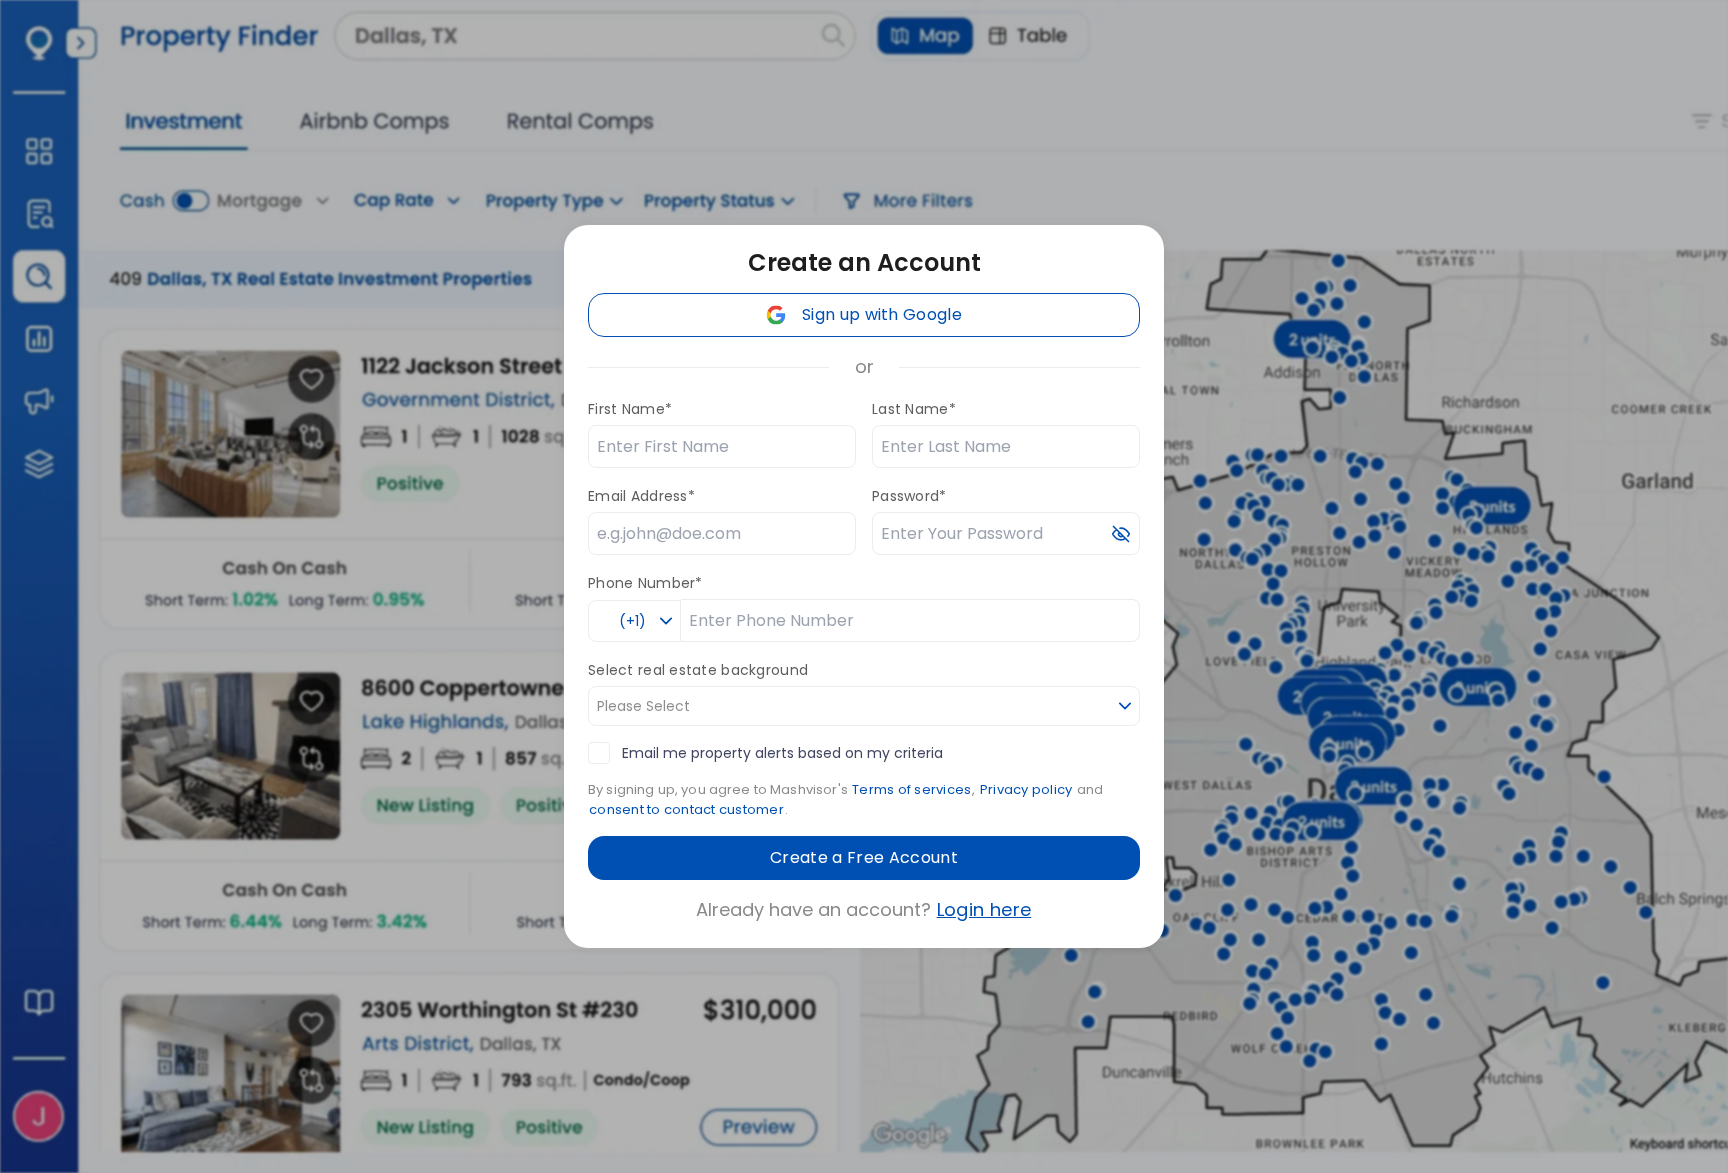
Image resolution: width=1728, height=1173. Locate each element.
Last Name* (914, 409)
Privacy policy (1026, 789)
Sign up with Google (882, 314)
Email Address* (641, 496)
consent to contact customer (686, 809)
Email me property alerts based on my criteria (782, 753)
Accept (1502, 1140)
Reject (1600, 1140)
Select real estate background (698, 670)
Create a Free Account (864, 857)
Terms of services (911, 789)
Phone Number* (645, 583)
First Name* (630, 409)
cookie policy (1377, 1140)
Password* (909, 496)
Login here (984, 909)
